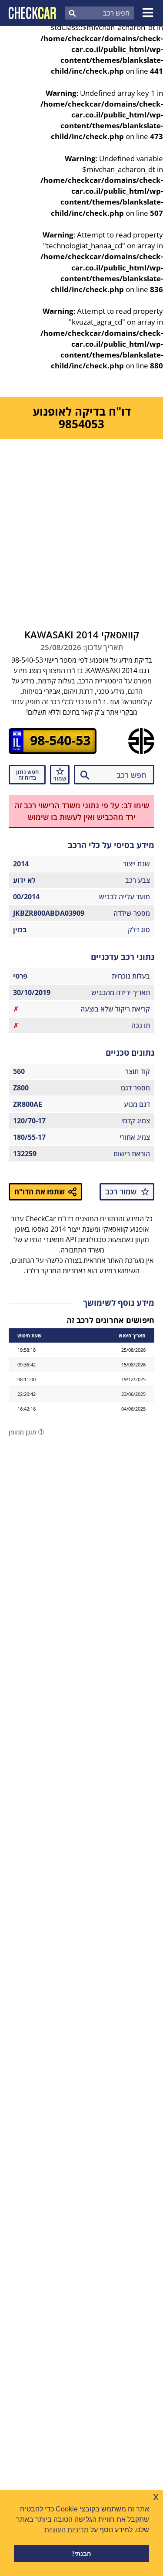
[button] (149, 13)
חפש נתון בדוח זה (27, 775)
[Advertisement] (81, 525)
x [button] (156, 2496)
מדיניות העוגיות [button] (67, 2530)
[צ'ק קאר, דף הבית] (32, 13)
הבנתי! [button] (81, 2553)
